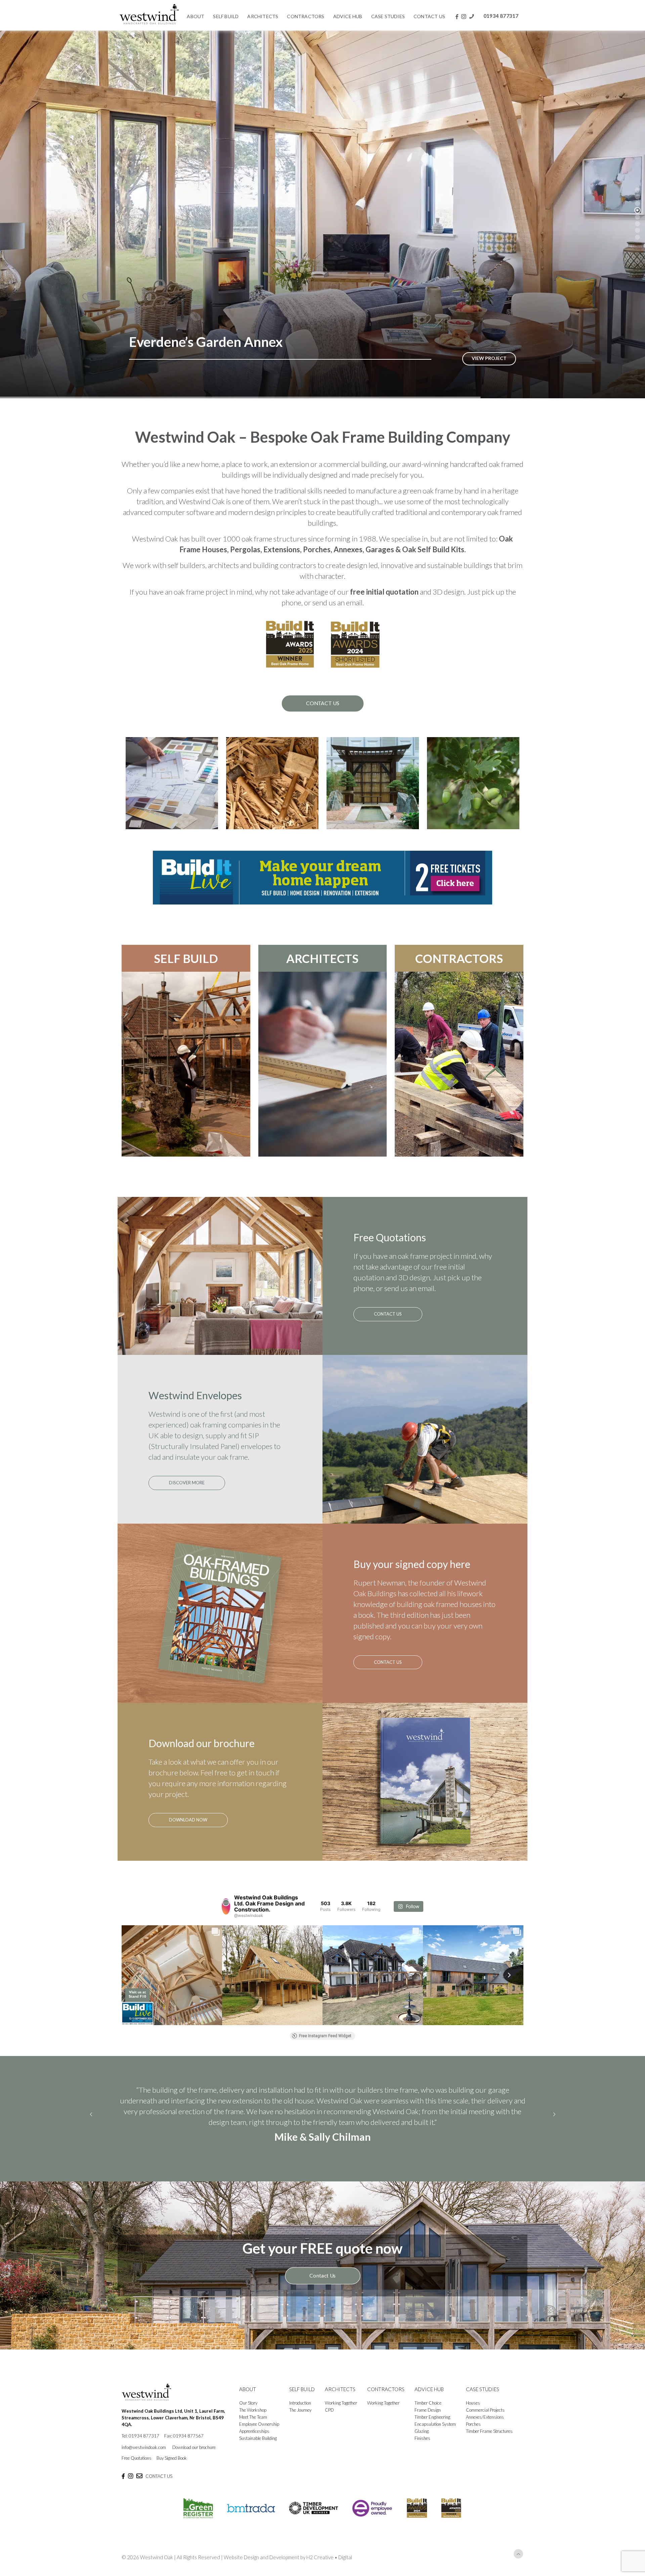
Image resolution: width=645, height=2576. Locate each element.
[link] (322, 878)
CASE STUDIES (483, 2405)
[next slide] (554, 2122)
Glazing (422, 2447)
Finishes (422, 2454)
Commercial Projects (485, 2426)
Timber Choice (428, 2419)
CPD (329, 2426)
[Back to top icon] (518, 2570)
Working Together (341, 2419)
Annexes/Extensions (485, 2433)
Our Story (248, 2419)
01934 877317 (501, 16)
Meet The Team (253, 2433)
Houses (473, 2419)
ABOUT (248, 2405)
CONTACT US (159, 2492)
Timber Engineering (432, 2433)
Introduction (300, 2419)
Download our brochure (194, 2463)
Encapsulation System (435, 2440)
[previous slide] (91, 2122)
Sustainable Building (258, 2454)
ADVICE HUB (429, 2405)
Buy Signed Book (172, 2474)
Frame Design (428, 2426)
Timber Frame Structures (489, 2447)
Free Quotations (137, 2474)
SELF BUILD (186, 958)
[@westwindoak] (226, 1906)
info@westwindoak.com (144, 2463)
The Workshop (253, 2426)
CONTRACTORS (459, 958)
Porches (473, 2440)
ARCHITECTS (322, 958)
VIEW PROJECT (489, 358)
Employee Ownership (259, 2440)
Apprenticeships (254, 2447)
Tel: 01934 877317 (140, 2452)
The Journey (300, 2426)
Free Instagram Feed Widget (325, 2036)
